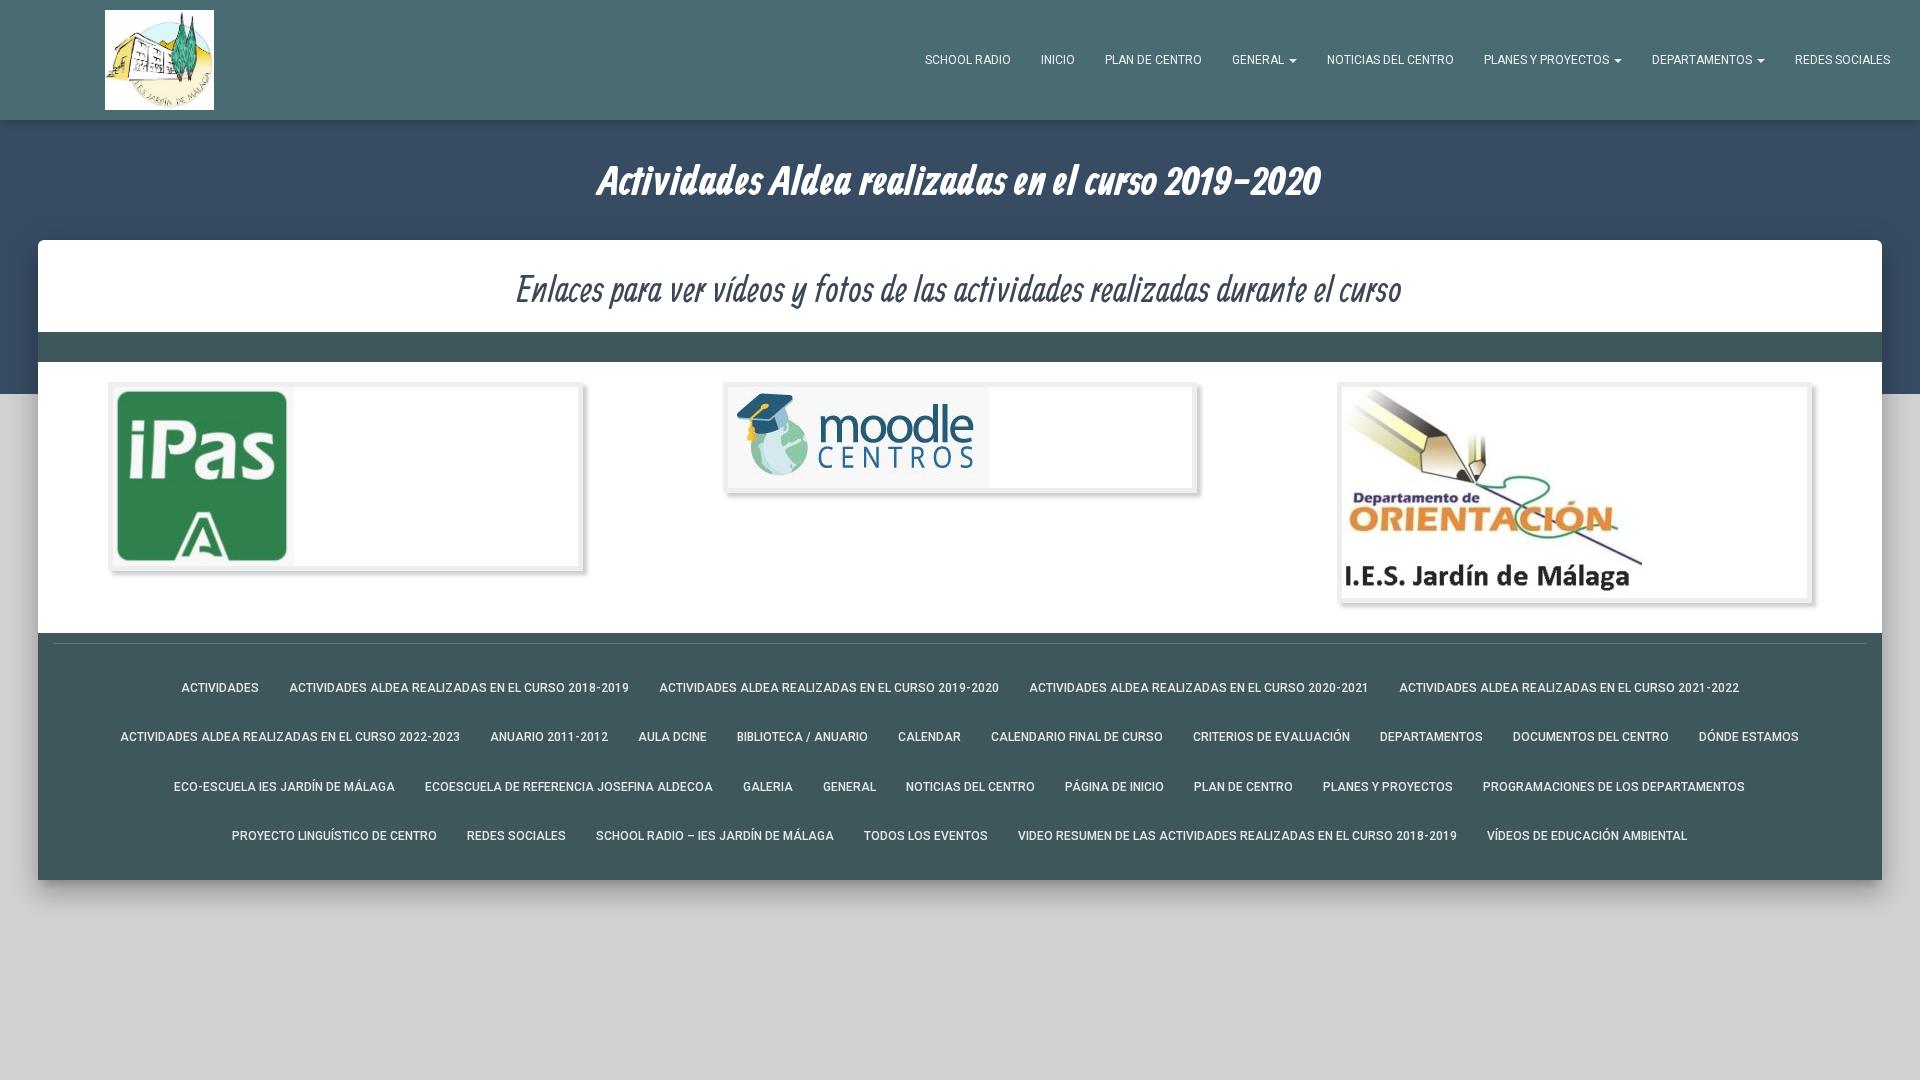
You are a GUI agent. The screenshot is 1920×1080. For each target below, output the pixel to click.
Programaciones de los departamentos (1614, 787)
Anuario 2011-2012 (549, 737)
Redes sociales (1842, 60)
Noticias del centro (1390, 60)
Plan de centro (1153, 60)
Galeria (768, 787)
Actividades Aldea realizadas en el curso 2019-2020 (829, 688)
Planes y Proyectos (1548, 60)
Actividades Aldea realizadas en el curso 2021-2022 (1569, 688)
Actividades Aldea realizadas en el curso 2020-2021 (1199, 688)
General (1259, 60)
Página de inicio (1114, 787)
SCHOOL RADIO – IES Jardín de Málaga (715, 836)
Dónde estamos (1749, 737)
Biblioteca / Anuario (802, 737)
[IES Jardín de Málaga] (159, 60)
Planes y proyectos (1388, 787)
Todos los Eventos (926, 836)
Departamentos (1703, 60)
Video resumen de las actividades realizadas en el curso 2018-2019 (1237, 836)
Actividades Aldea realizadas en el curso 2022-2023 (290, 737)
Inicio (1058, 60)
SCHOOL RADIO (968, 60)
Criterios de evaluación (1271, 737)
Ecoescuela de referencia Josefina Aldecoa (569, 787)
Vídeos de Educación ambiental (1587, 836)
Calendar (929, 737)
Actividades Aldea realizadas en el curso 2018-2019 (459, 688)
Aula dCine (672, 737)
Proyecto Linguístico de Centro (334, 836)
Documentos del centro (1591, 737)
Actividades (220, 688)
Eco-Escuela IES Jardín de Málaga (284, 787)
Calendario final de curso (1077, 737)
